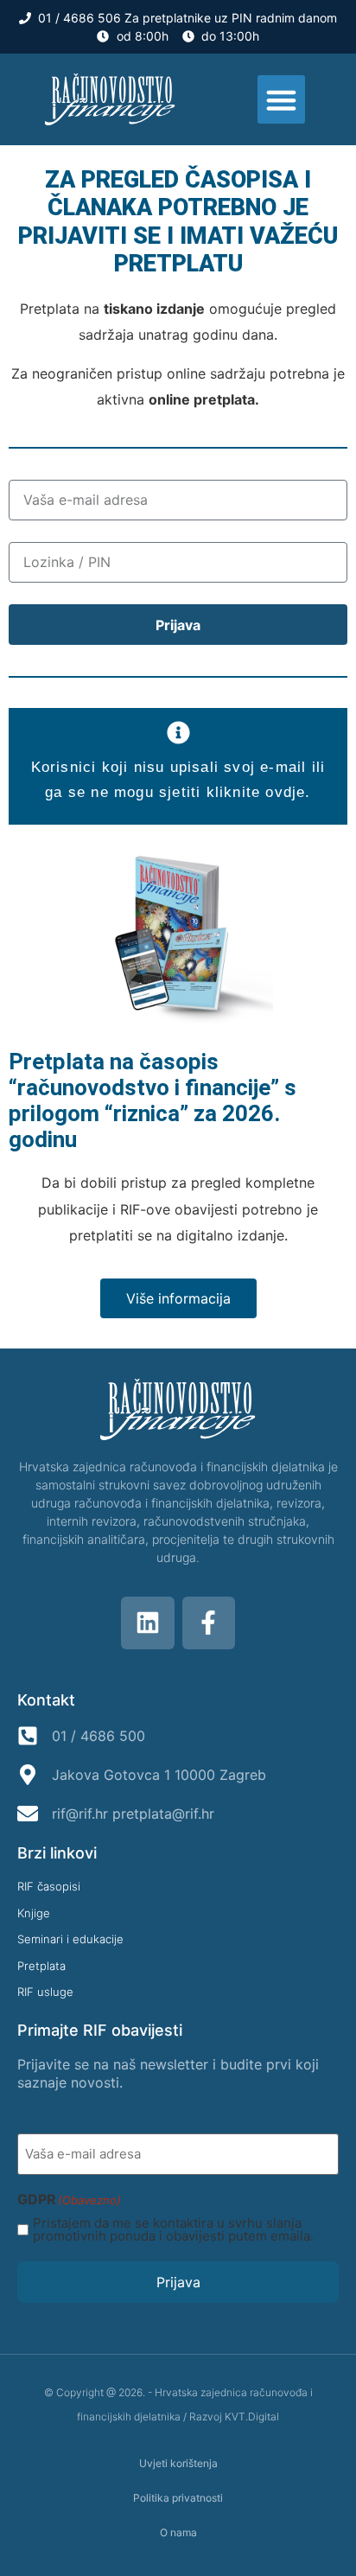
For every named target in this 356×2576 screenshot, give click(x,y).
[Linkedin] (148, 1623)
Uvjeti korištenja (178, 2463)
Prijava (178, 2282)
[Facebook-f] (209, 1623)
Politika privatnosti (178, 2498)
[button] (282, 99)
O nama (178, 2532)
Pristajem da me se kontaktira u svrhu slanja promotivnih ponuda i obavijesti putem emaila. (173, 2229)
